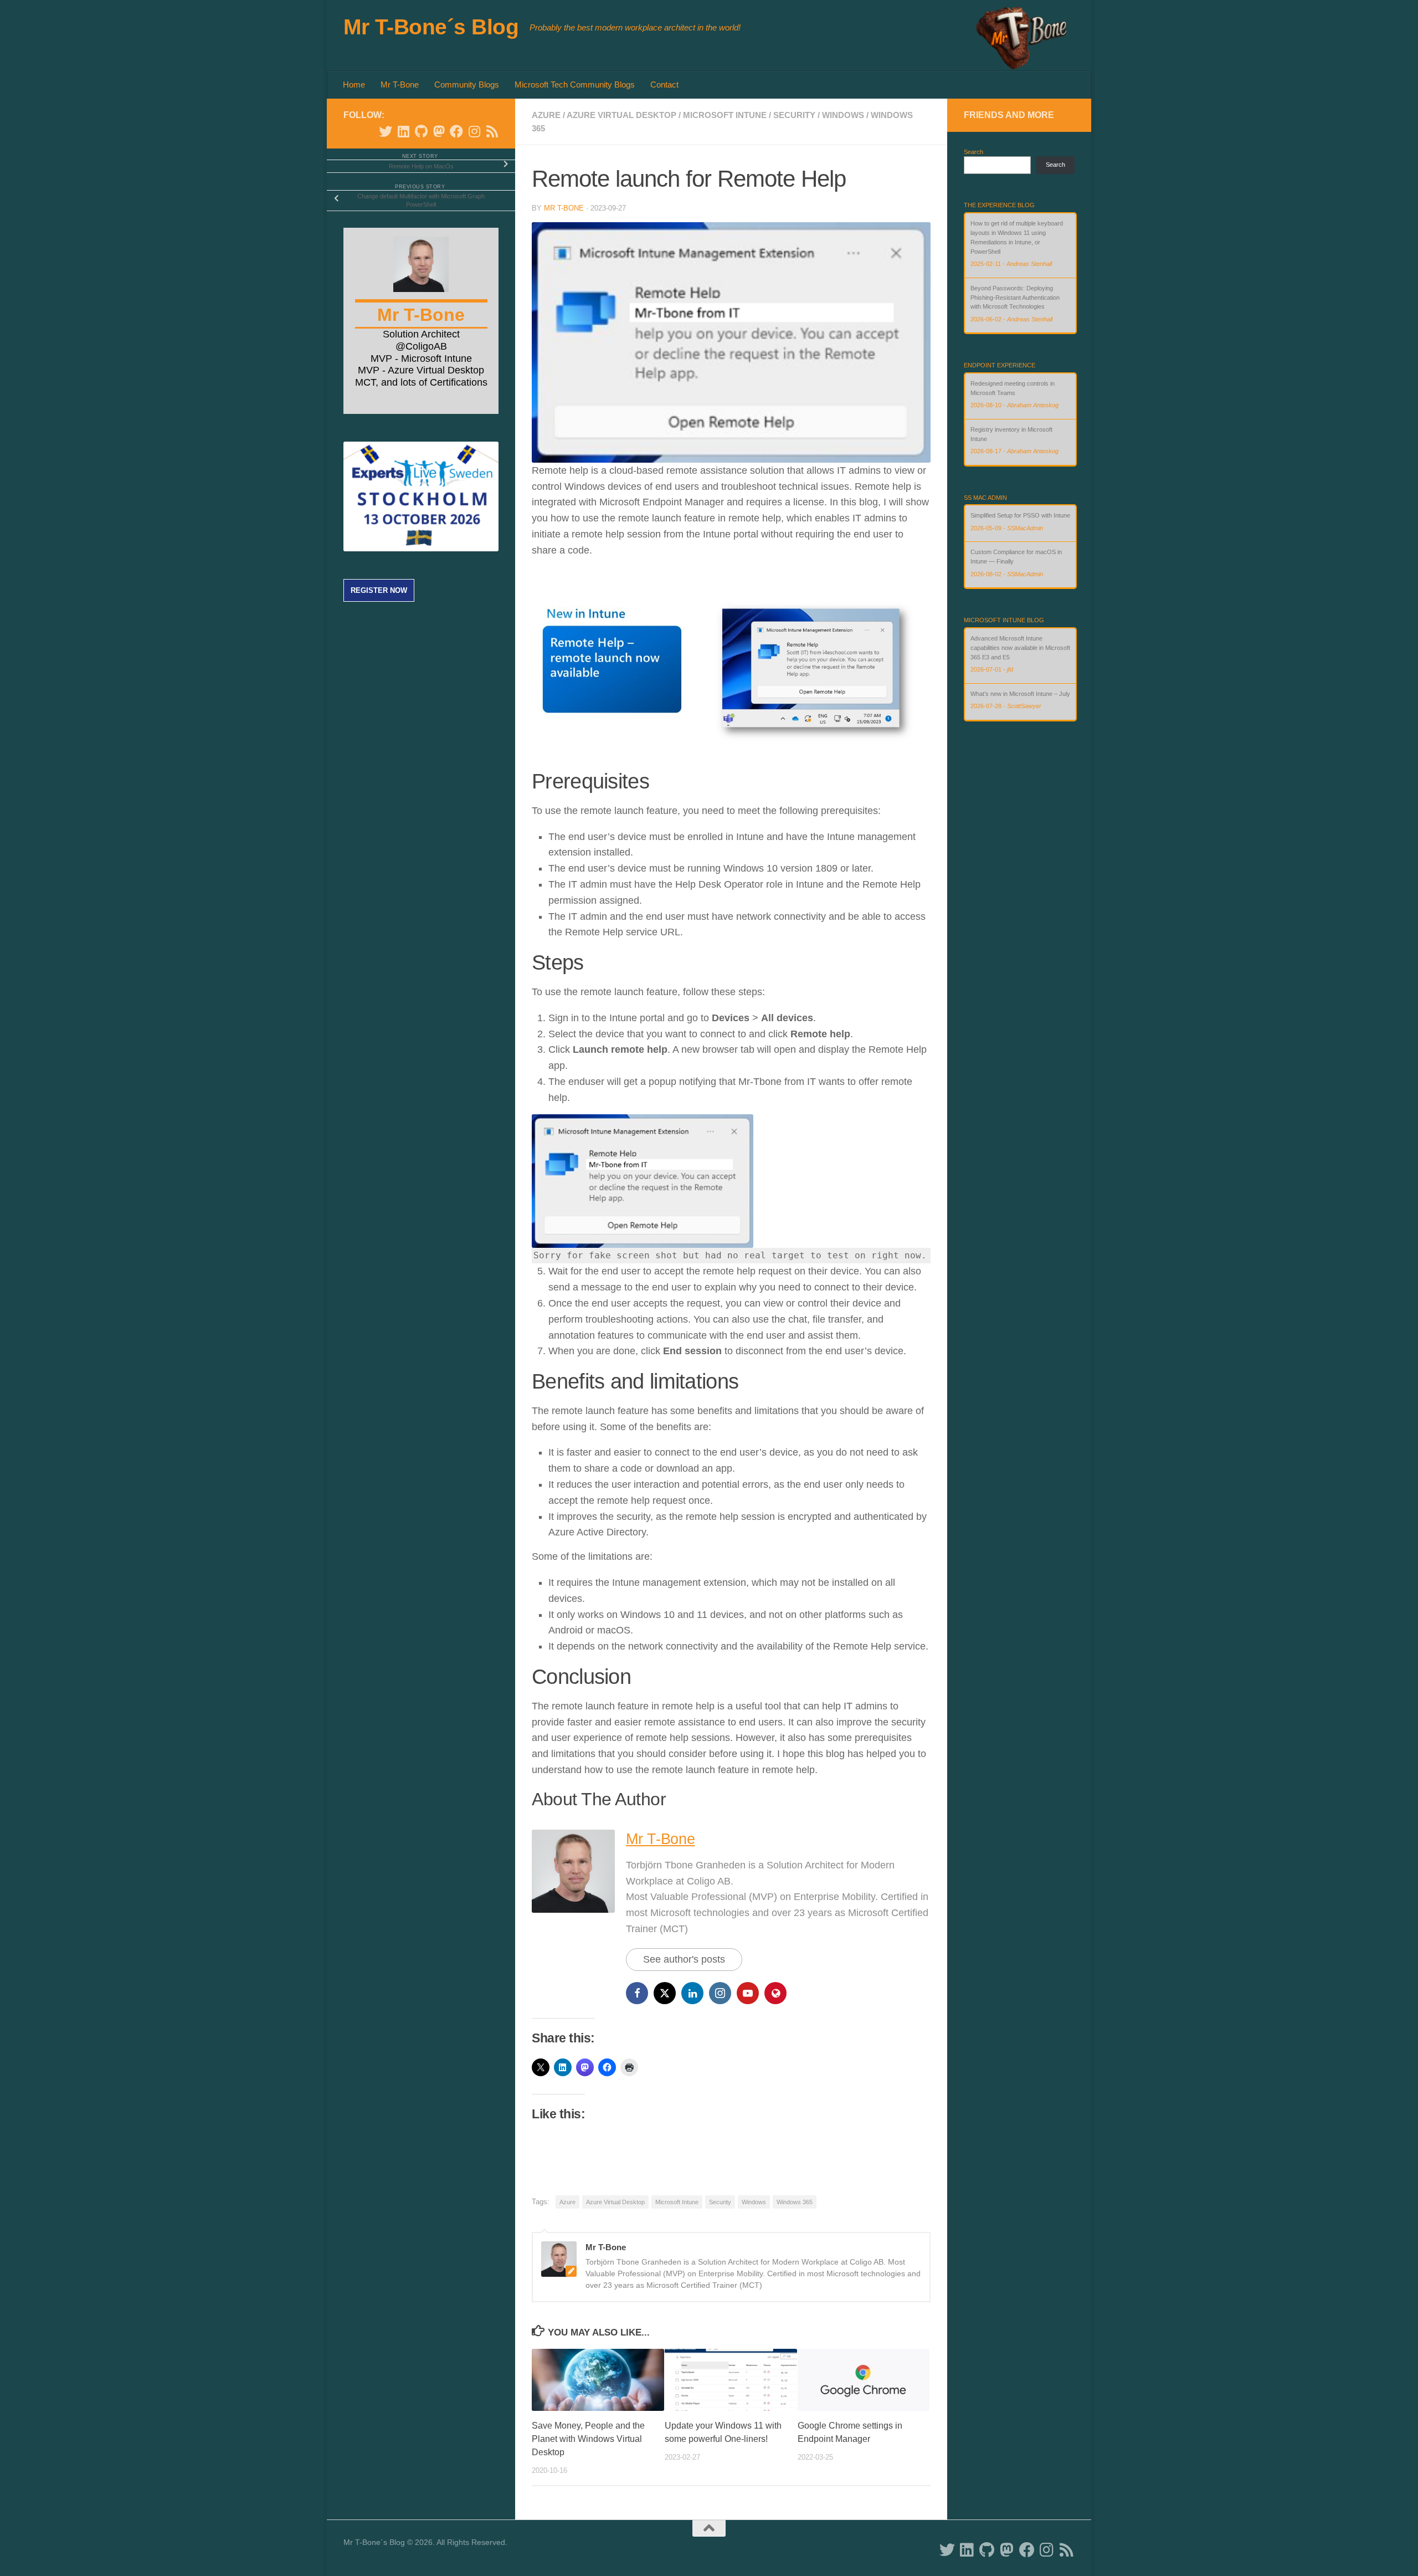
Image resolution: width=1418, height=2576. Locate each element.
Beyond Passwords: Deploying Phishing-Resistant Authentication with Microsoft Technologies (1015, 233)
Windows (843, 115)
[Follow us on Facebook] (456, 131)
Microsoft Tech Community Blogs (575, 84)
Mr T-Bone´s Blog (431, 27)
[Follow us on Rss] (492, 131)
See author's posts (684, 1959)
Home (354, 84)
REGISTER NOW (379, 590)
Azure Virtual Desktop (621, 115)
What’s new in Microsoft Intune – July (1020, 638)
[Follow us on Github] (421, 131)
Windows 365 (795, 2202)
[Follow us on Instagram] (474, 131)
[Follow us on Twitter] (386, 131)
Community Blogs (467, 84)
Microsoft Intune (725, 115)
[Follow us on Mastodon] (439, 131)
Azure (546, 115)
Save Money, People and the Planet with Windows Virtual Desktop (588, 2439)
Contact (664, 84)
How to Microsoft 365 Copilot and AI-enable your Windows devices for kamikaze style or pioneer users (1019, 288)
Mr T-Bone (400, 84)
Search (973, 152)
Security (794, 115)
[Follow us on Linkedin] (403, 131)
